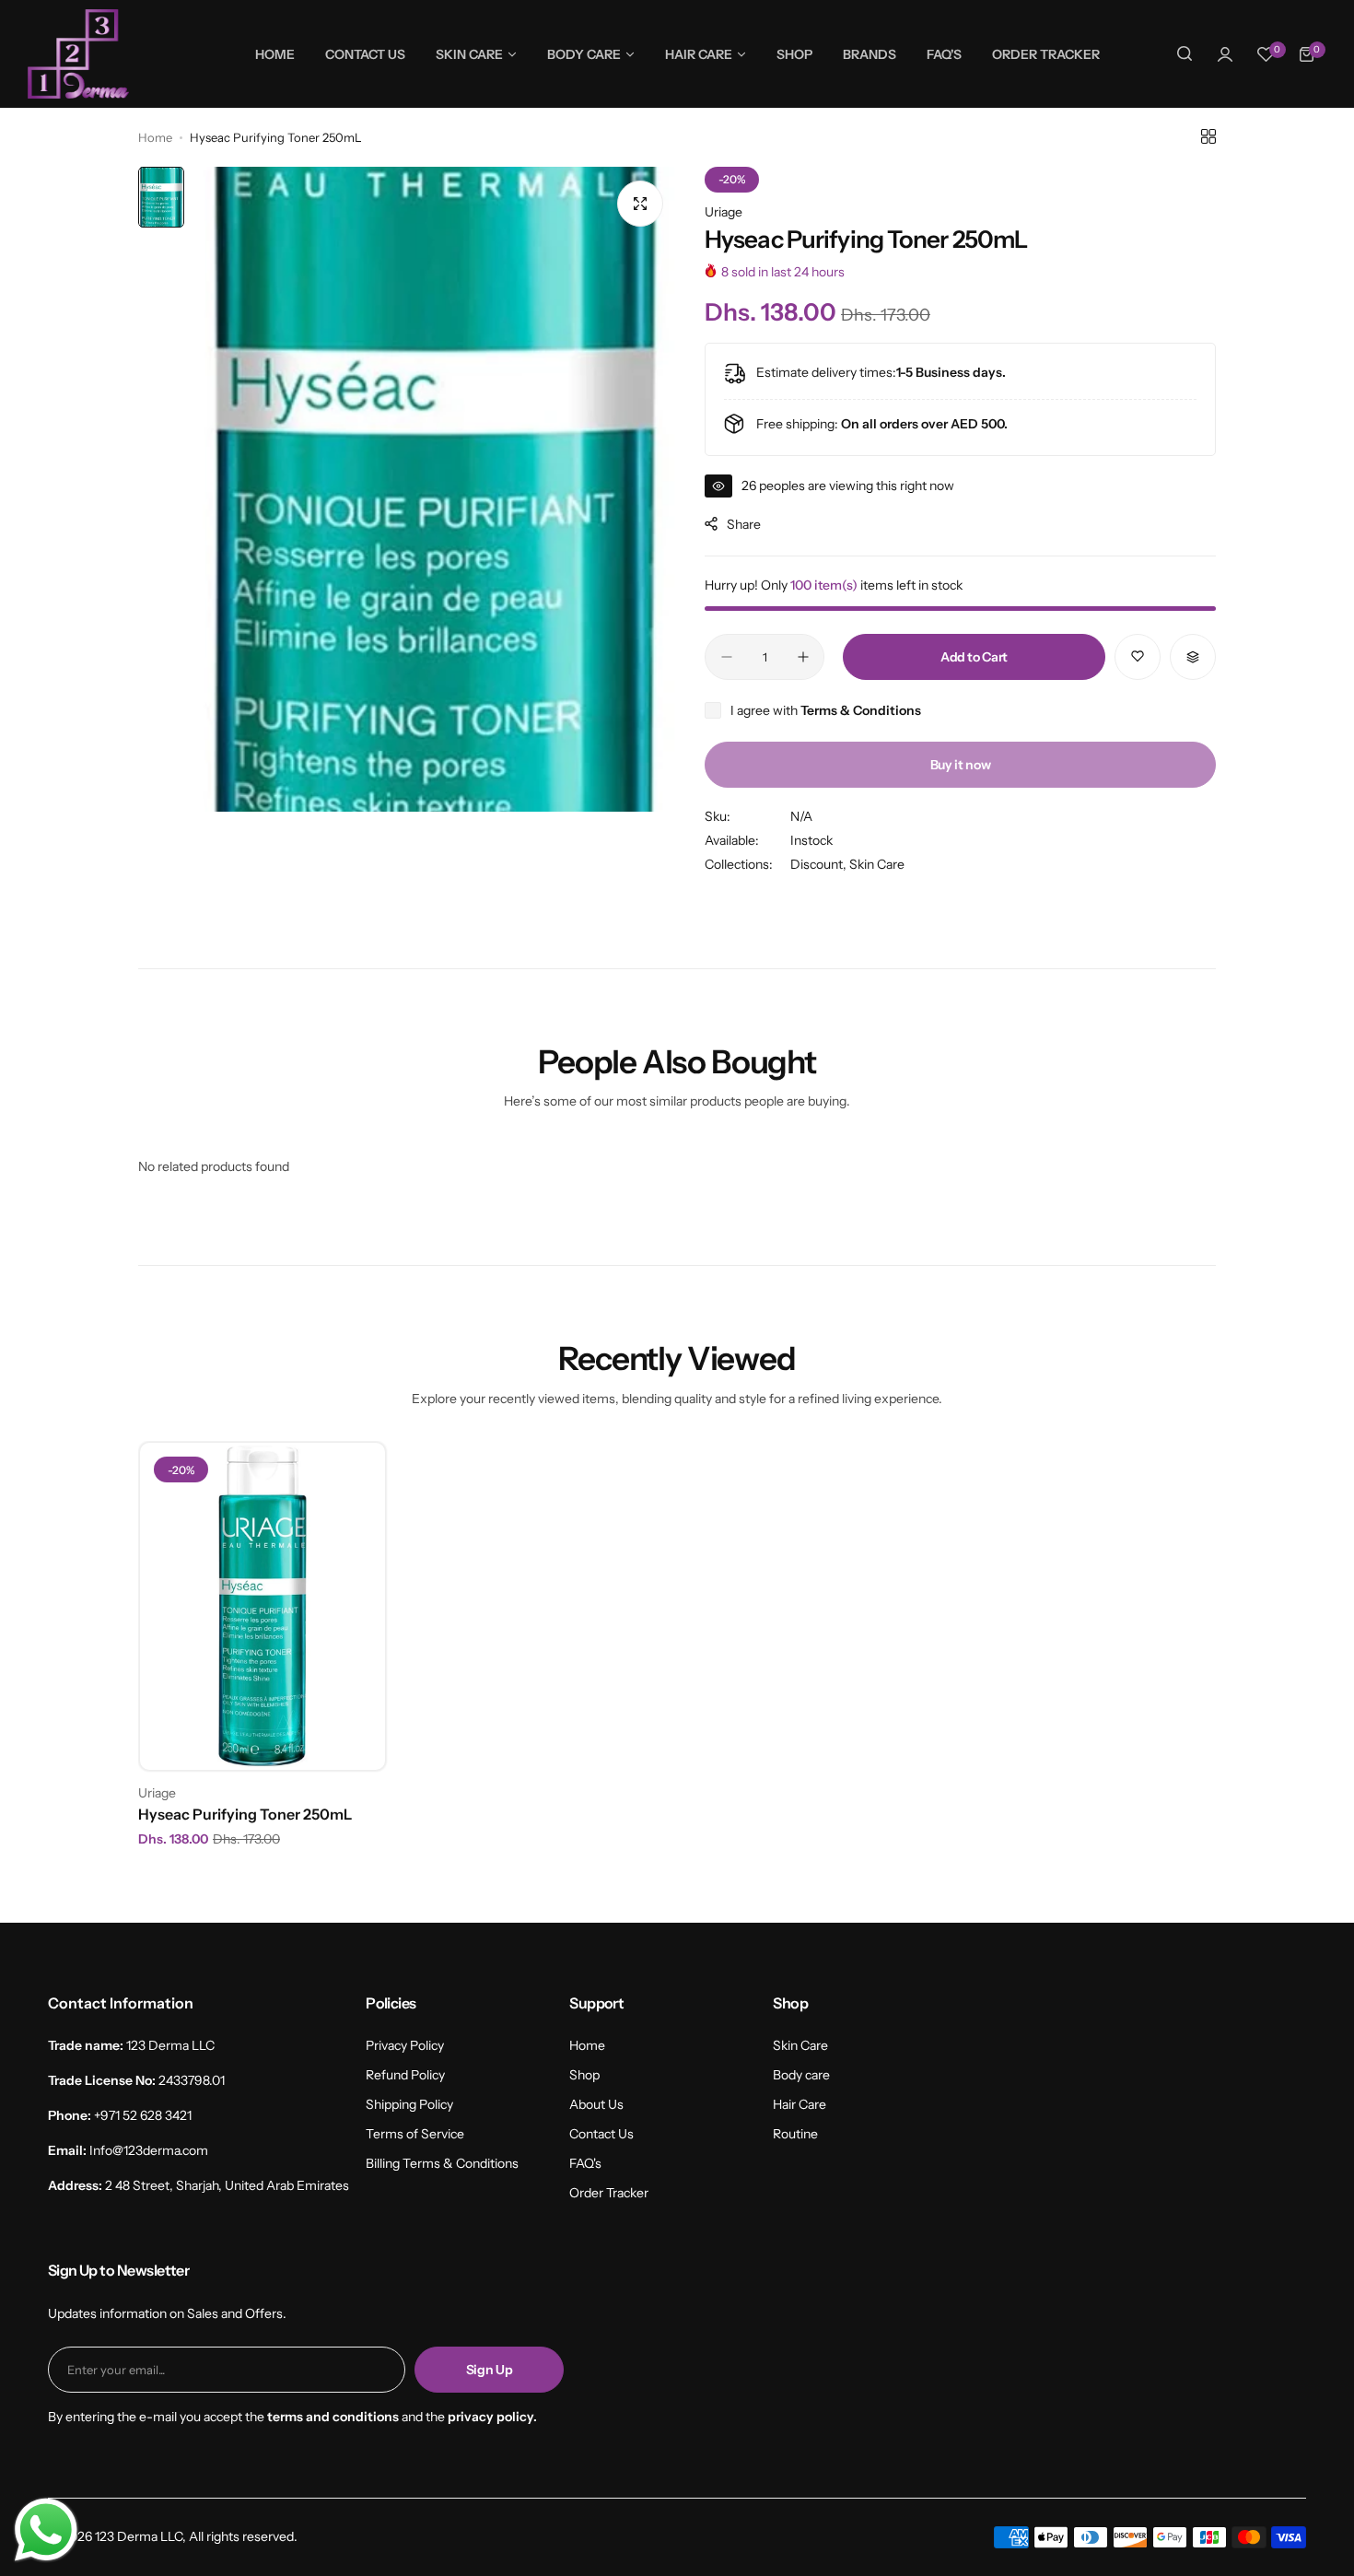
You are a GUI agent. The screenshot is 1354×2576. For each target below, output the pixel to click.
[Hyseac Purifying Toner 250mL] (263, 1606)
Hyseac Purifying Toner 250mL (245, 1814)
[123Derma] (78, 54)
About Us (596, 2104)
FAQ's (585, 2163)
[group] (435, 489)
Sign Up (490, 2370)
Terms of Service (415, 2134)
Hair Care (800, 2104)
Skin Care (877, 864)
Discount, (820, 864)
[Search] (1185, 54)
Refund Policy (405, 2075)
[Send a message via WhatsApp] (46, 2530)
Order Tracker (609, 2193)
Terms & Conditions (861, 710)
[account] (1225, 54)
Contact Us (601, 2134)
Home (155, 137)
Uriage (724, 212)
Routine (795, 2134)
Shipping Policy (409, 2104)
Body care (801, 2075)
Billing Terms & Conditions (442, 2163)
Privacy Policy (405, 2045)
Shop (584, 2075)
